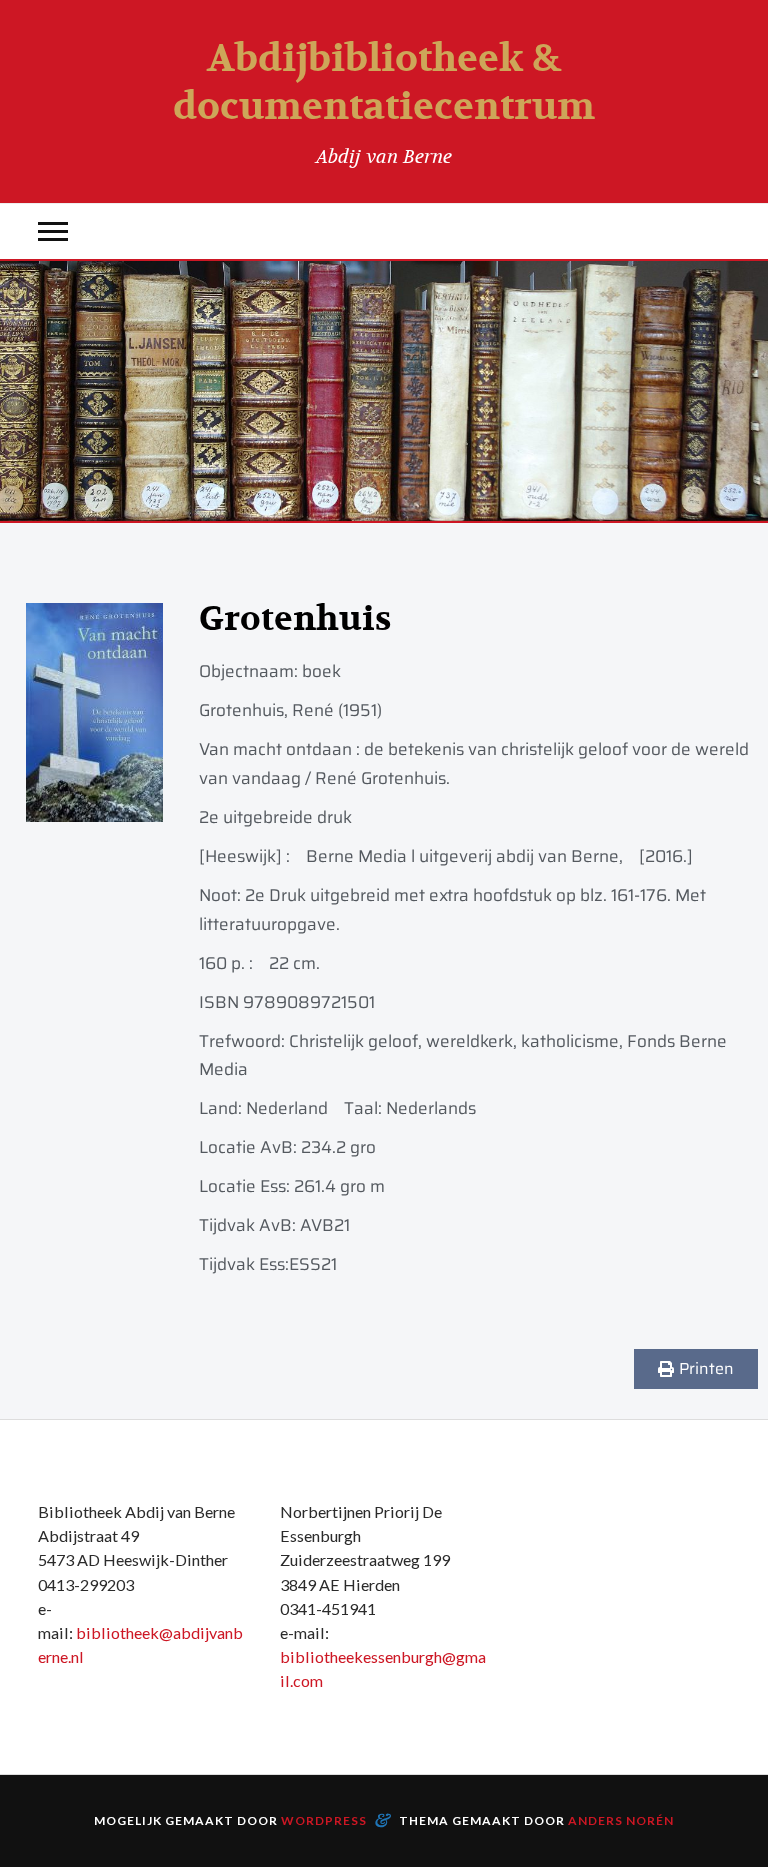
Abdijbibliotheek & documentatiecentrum (384, 83)
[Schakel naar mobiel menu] (53, 231)
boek (321, 671)
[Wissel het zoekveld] (715, 231)
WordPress (324, 1820)
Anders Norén (621, 1820)
